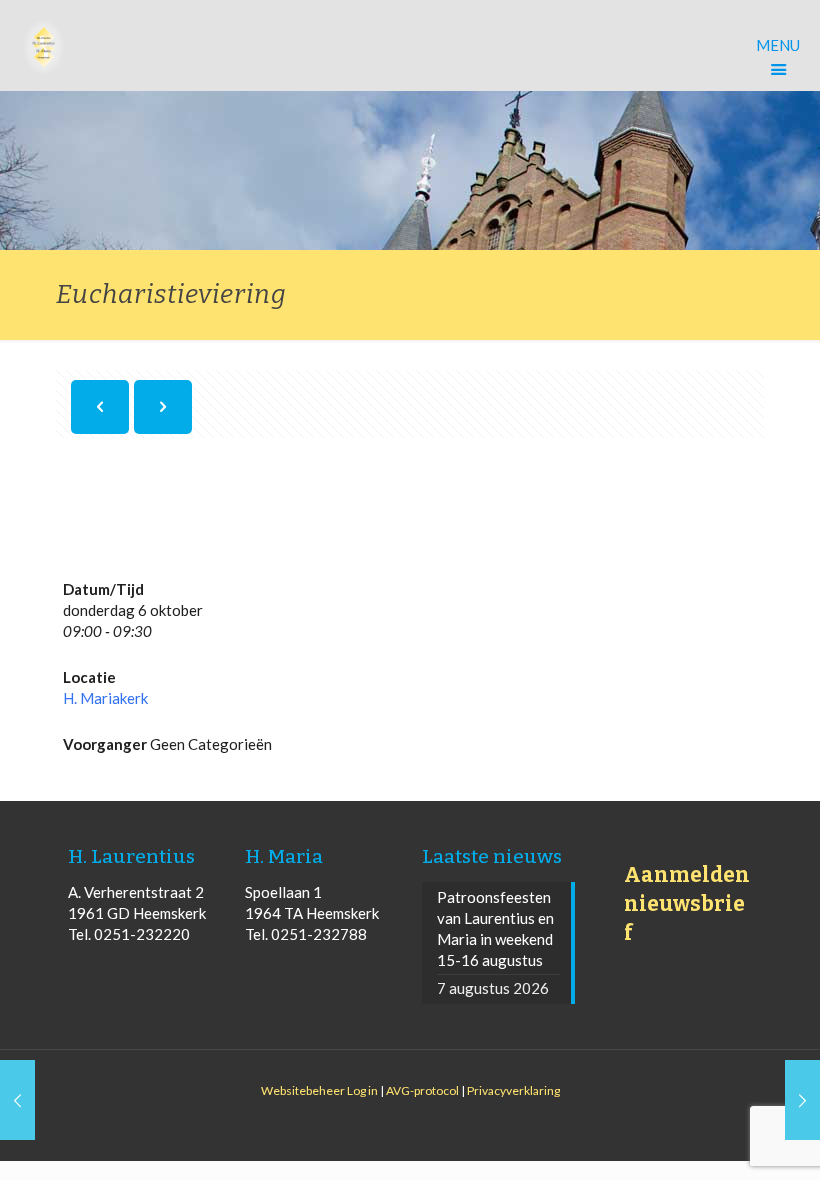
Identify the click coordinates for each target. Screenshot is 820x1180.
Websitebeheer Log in (319, 1090)
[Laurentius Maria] (44, 45)
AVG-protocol (422, 1090)
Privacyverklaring (513, 1090)
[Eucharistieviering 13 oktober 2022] (802, 1100)
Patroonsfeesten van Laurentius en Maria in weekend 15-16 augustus (495, 928)
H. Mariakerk (105, 698)
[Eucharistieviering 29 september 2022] (17, 1100)
